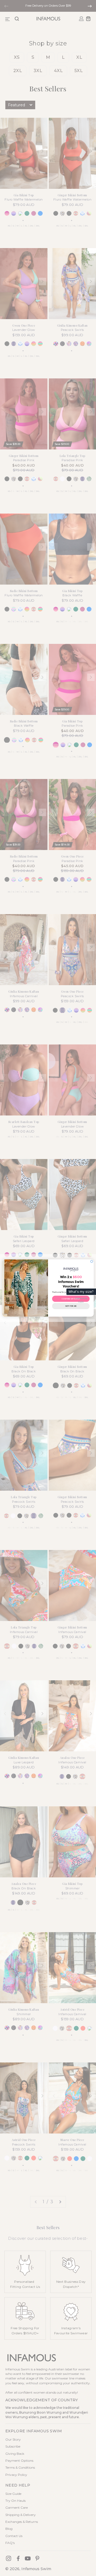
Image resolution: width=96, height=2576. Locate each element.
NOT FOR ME (71, 1306)
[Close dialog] (92, 1261)
